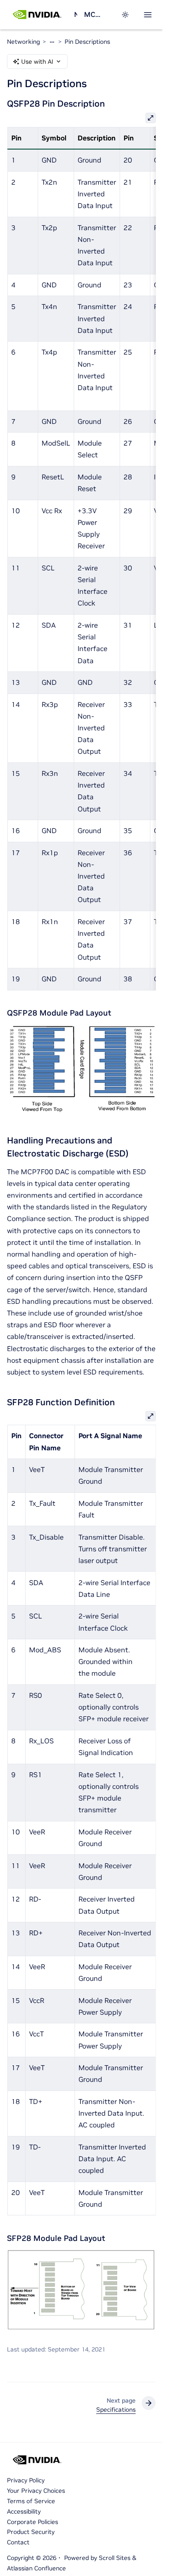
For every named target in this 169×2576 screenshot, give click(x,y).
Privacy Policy (26, 2480)
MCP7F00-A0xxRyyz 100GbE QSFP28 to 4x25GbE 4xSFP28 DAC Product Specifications (94, 14)
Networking (75, 14)
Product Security (31, 2532)
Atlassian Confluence (36, 2568)
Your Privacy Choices (36, 2491)
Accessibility (24, 2511)
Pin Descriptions (87, 42)
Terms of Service (31, 2501)
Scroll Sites (115, 2558)
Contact (18, 2542)
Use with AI (37, 62)
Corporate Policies (32, 2522)
